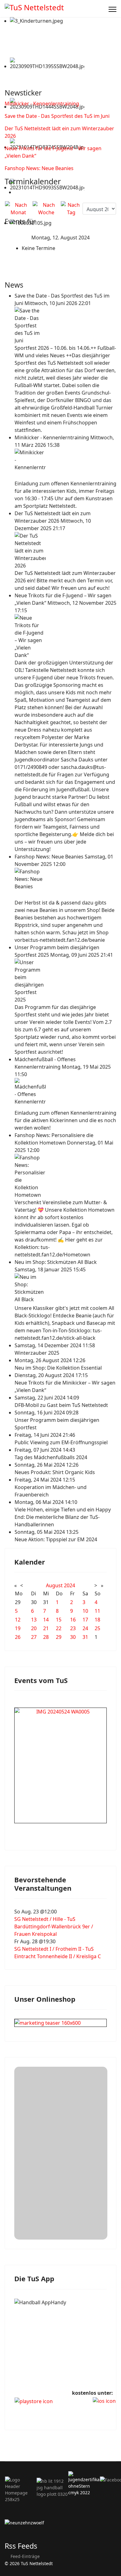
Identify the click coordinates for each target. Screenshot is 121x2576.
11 (97, 1611)
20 (34, 1628)
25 (97, 1628)
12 (18, 1620)
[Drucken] (16, 192)
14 (46, 1620)
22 (59, 1628)
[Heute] (71, 209)
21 (46, 1628)
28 (46, 1637)
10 (85, 1611)
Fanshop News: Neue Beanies (39, 168)
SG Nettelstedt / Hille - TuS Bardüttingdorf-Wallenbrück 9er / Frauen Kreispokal (54, 1926)
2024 (69, 1585)
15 (59, 1620)
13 (34, 1620)
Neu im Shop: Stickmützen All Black (56, 1262)
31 (85, 1637)
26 (18, 1637)
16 (73, 1620)
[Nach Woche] (46, 209)
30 (73, 1637)
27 (34, 1637)
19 (18, 1628)
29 (59, 1637)
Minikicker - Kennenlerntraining (42, 104)
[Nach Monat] (18, 209)
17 (85, 1620)
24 (85, 1628)
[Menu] (112, 9)
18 (97, 1620)
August (54, 1585)
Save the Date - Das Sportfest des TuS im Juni (57, 116)
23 (73, 1628)
